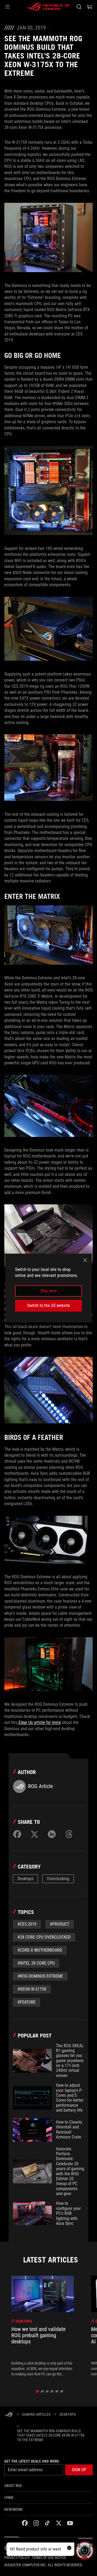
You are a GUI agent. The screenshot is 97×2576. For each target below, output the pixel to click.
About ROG (13, 2486)
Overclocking (58, 1879)
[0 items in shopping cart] (89, 7)
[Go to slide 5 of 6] (57, 2391)
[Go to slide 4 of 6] (52, 2391)
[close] (85, 1260)
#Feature (27, 2002)
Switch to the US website (49, 1305)
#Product (60, 1924)
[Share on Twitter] (34, 1834)
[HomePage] (9, 2415)
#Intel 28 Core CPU (36, 1963)
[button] (8, 7)
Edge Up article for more (39, 1722)
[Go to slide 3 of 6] (47, 2391)
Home (9, 2497)
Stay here (49, 1291)
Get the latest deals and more (32, 2461)
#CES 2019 (27, 1924)
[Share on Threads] (69, 1834)
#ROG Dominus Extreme (40, 1976)
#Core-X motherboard (40, 1950)
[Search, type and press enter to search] (79, 7)
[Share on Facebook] (17, 1834)
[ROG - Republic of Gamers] (48, 7)
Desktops (25, 1879)
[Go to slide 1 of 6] (38, 2391)
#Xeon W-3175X (32, 1989)
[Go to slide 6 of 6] (62, 2391)
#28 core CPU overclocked (44, 1937)
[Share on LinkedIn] (52, 1834)
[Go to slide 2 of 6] (42, 2391)
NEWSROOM (13, 2509)
